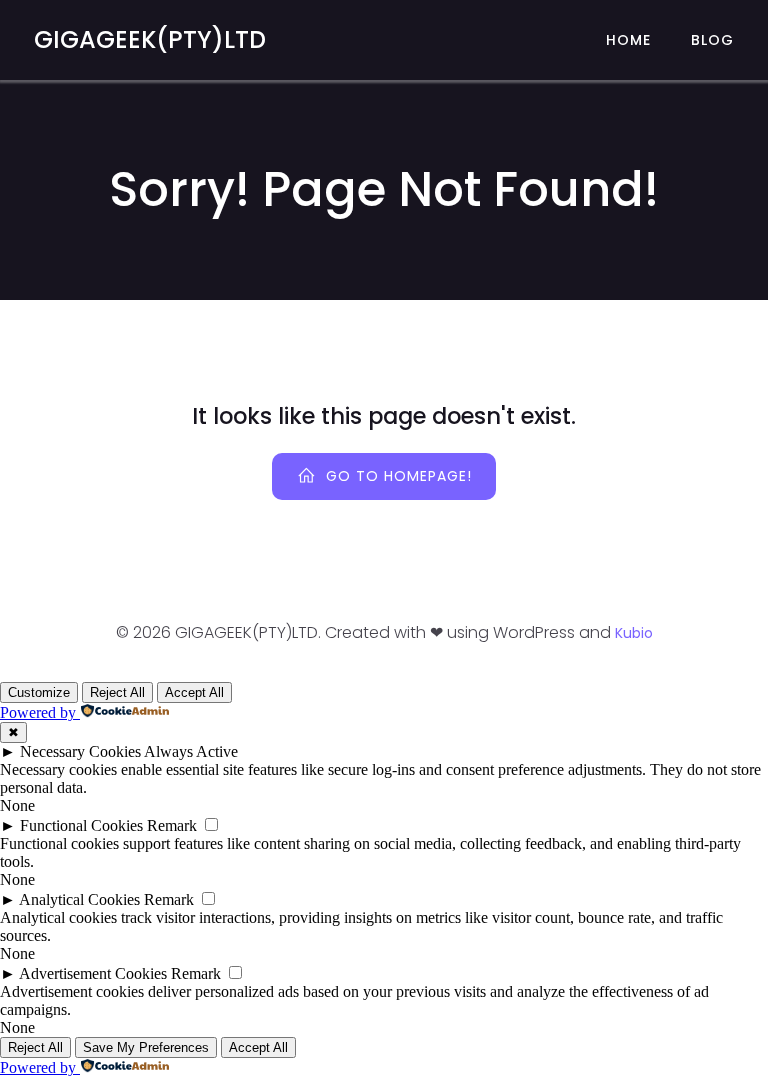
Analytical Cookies (79, 899)
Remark (172, 825)
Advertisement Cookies (93, 973)
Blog (712, 40)
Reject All (117, 692)
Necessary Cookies (80, 751)
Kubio (634, 633)
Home (628, 40)
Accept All (194, 692)
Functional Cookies (81, 825)
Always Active (191, 751)
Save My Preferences (146, 1047)
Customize (39, 692)
